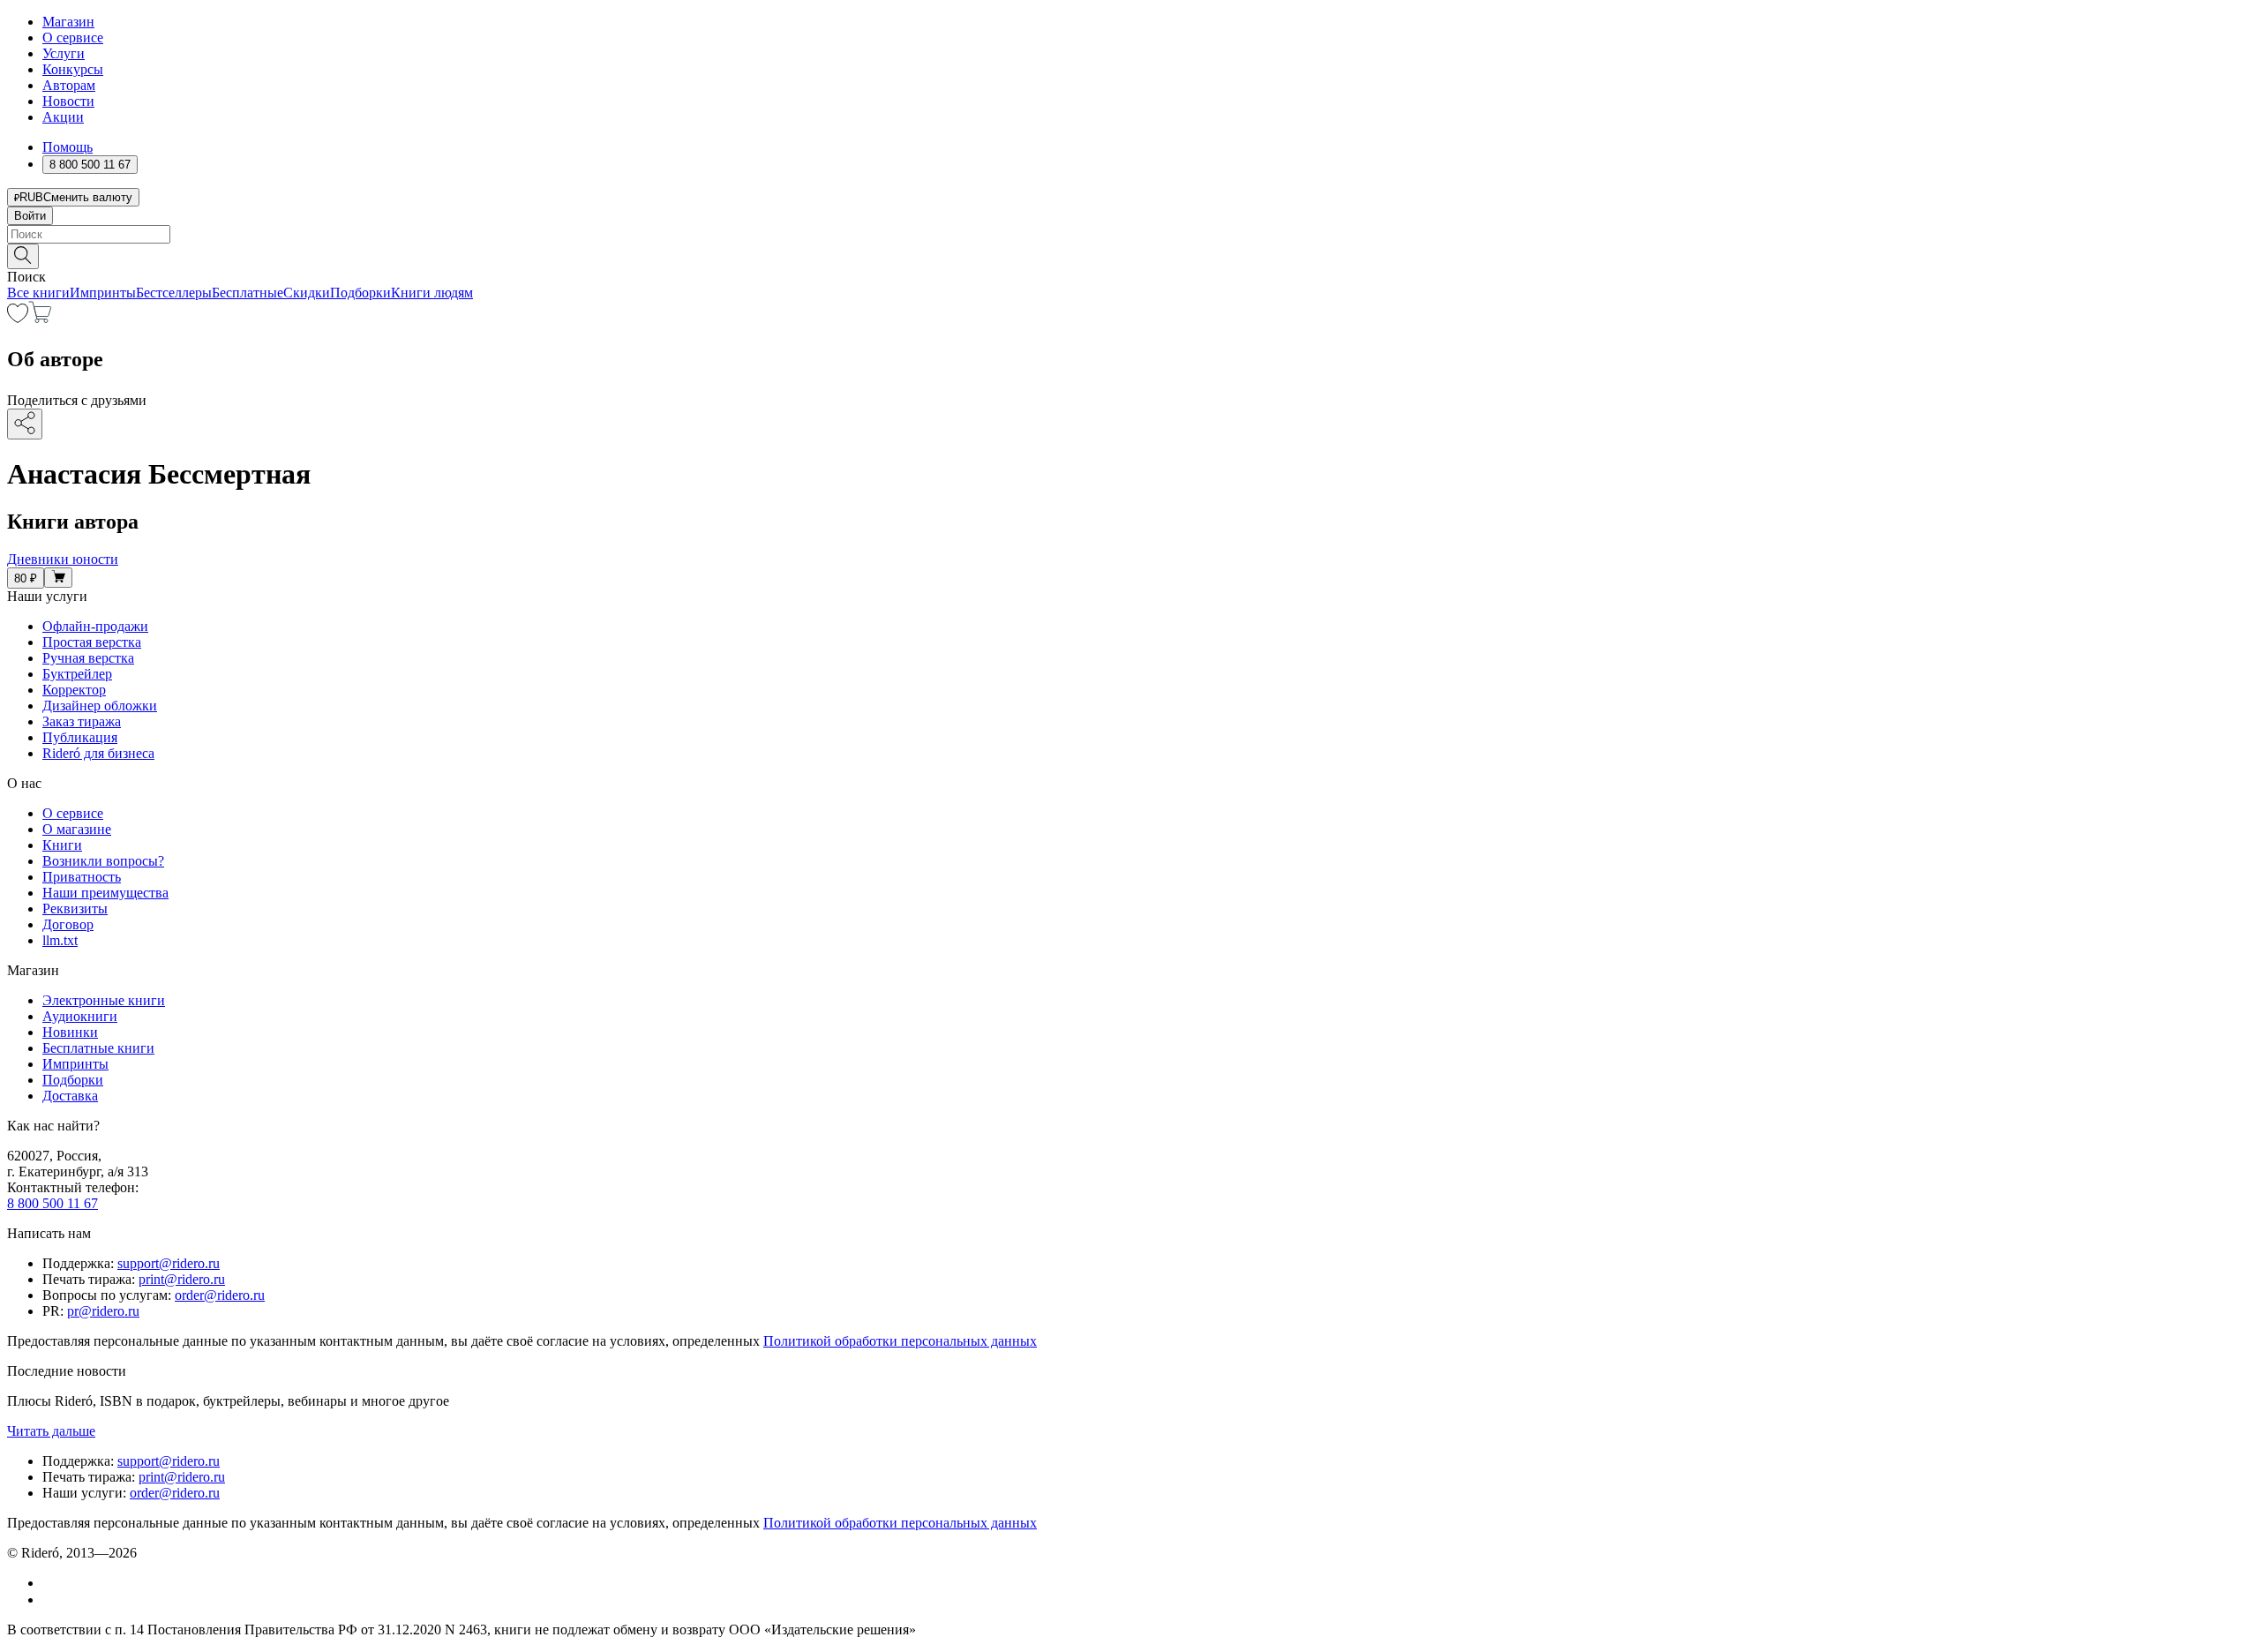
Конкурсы (73, 69)
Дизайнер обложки (100, 706)
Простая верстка (92, 642)
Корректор (74, 690)
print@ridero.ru (182, 1279)
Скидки (307, 293)
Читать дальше (51, 1431)
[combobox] (1129, 234)
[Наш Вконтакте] (52, 1583)
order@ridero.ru (220, 1295)
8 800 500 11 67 (53, 1203)
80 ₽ (26, 578)
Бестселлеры (174, 293)
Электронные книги (104, 1000)
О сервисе (73, 38)
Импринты (103, 293)
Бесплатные (248, 293)
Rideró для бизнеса (98, 753)
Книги (62, 845)
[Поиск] (23, 256)
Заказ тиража (82, 721)
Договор (68, 924)
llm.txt (60, 940)
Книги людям (432, 293)
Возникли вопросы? (103, 861)
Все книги (38, 293)
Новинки (70, 1032)
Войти (30, 216)
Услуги (64, 53)
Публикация (80, 737)
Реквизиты (75, 909)
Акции (63, 117)
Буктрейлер (77, 674)
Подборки (360, 293)
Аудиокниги (80, 1016)
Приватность (82, 877)
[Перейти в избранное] (18, 318)
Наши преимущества (105, 893)
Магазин (68, 22)
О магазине (77, 829)
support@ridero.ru (169, 1263)
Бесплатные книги (98, 1048)
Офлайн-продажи (95, 626)
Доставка (70, 1096)
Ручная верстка (88, 658)
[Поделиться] (25, 424)
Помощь (68, 147)
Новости (68, 101)
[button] (1129, 255)
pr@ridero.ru (103, 1311)
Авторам (69, 85)
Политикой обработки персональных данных (900, 1341)
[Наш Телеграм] (50, 1599)
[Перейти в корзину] (40, 318)
